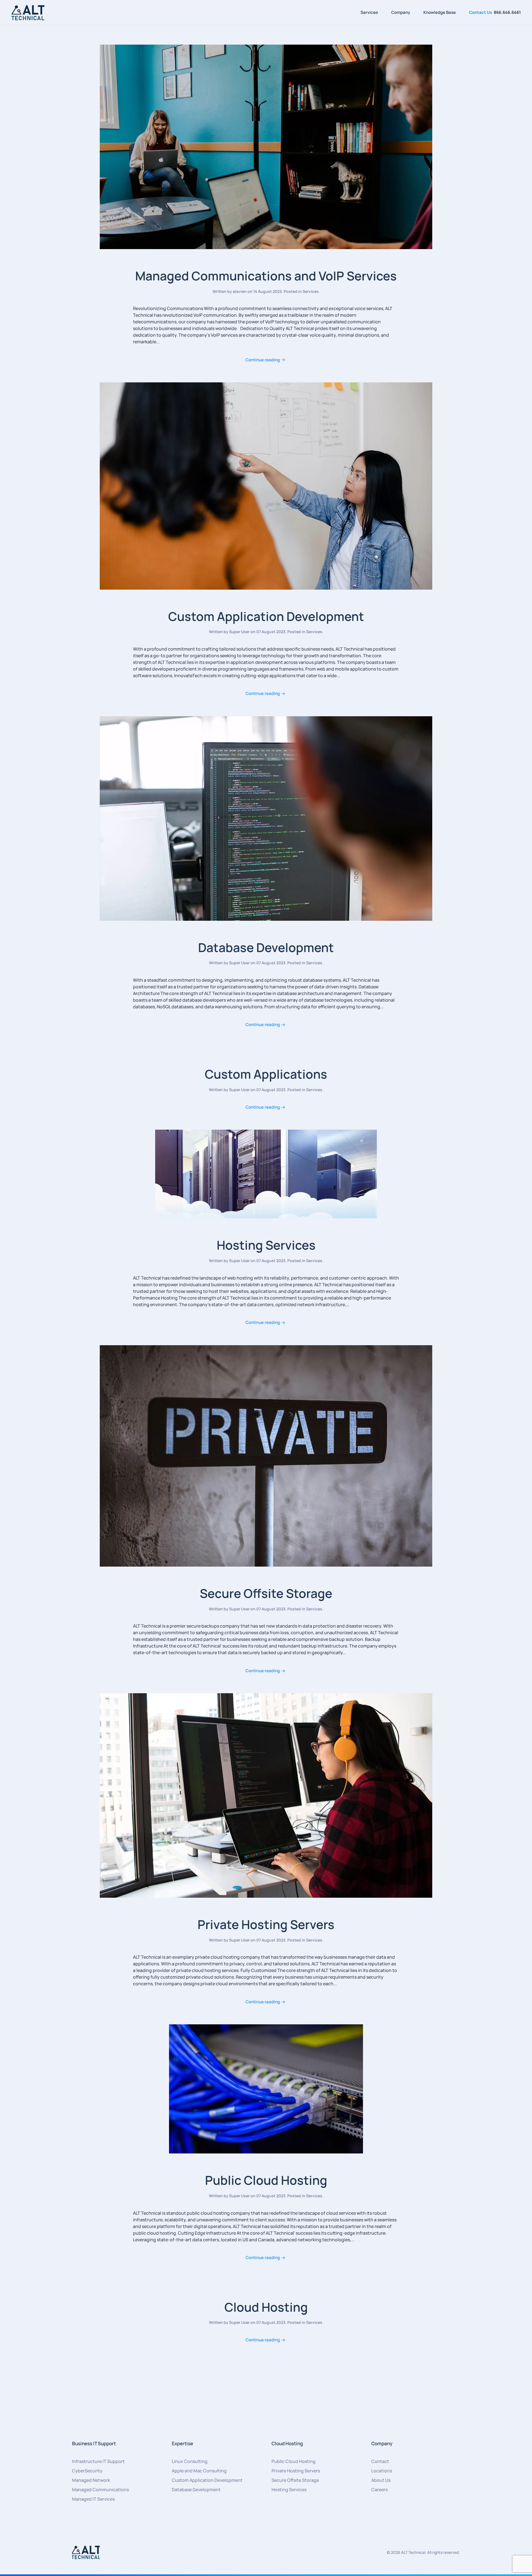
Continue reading (263, 360)
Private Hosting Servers (266, 1924)
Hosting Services (266, 1245)
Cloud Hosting (266, 2307)
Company (401, 12)
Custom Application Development (266, 616)
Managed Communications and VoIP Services (266, 276)
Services (369, 12)
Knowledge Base (440, 12)
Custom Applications (266, 1074)
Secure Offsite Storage (266, 1593)
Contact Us (481, 12)
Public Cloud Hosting (266, 2180)
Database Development (266, 947)
